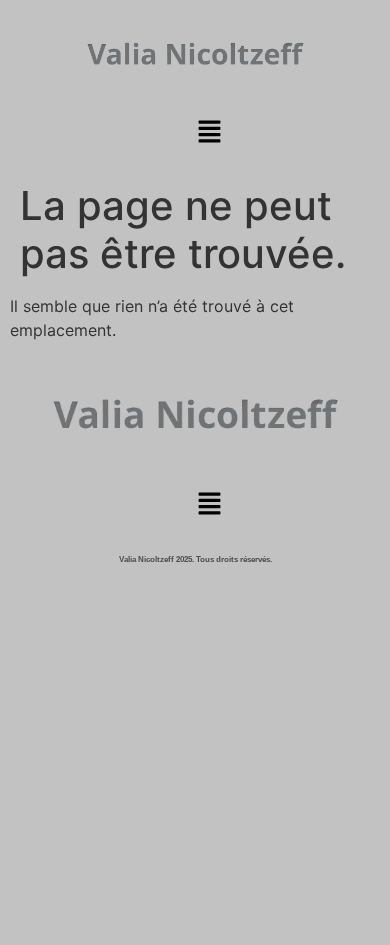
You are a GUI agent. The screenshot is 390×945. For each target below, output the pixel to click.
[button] (209, 132)
